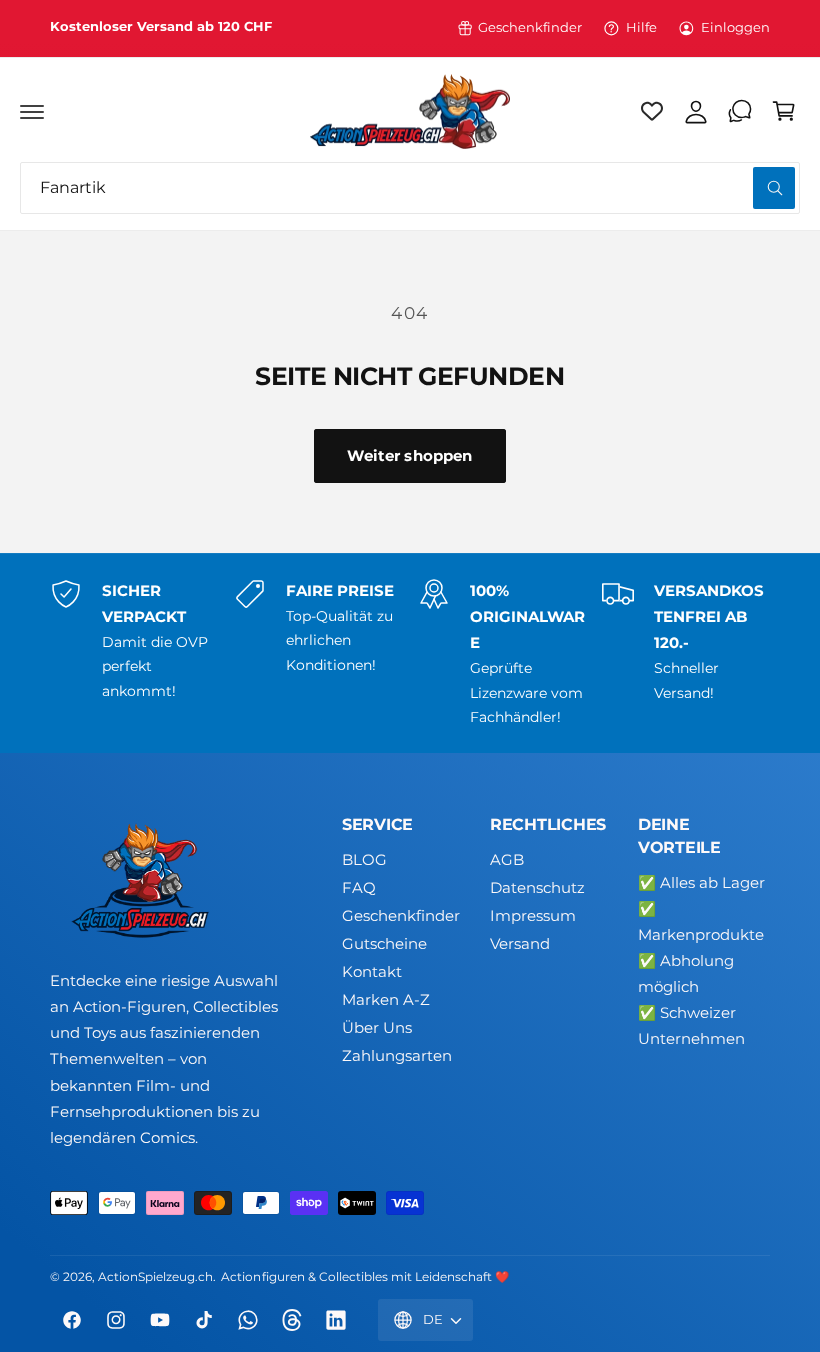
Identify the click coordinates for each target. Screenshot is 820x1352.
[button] (32, 111)
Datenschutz (537, 888)
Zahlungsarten (397, 1056)
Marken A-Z (386, 1000)
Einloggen (735, 27)
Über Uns (377, 1028)
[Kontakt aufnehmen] (740, 111)
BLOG (364, 860)
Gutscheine (384, 944)
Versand (520, 944)
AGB (507, 860)
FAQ (359, 888)
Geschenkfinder (530, 27)
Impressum (533, 916)
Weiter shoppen (409, 455)
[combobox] (410, 188)
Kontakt (372, 972)
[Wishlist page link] (652, 111)
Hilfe (641, 27)
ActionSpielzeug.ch (155, 1277)
